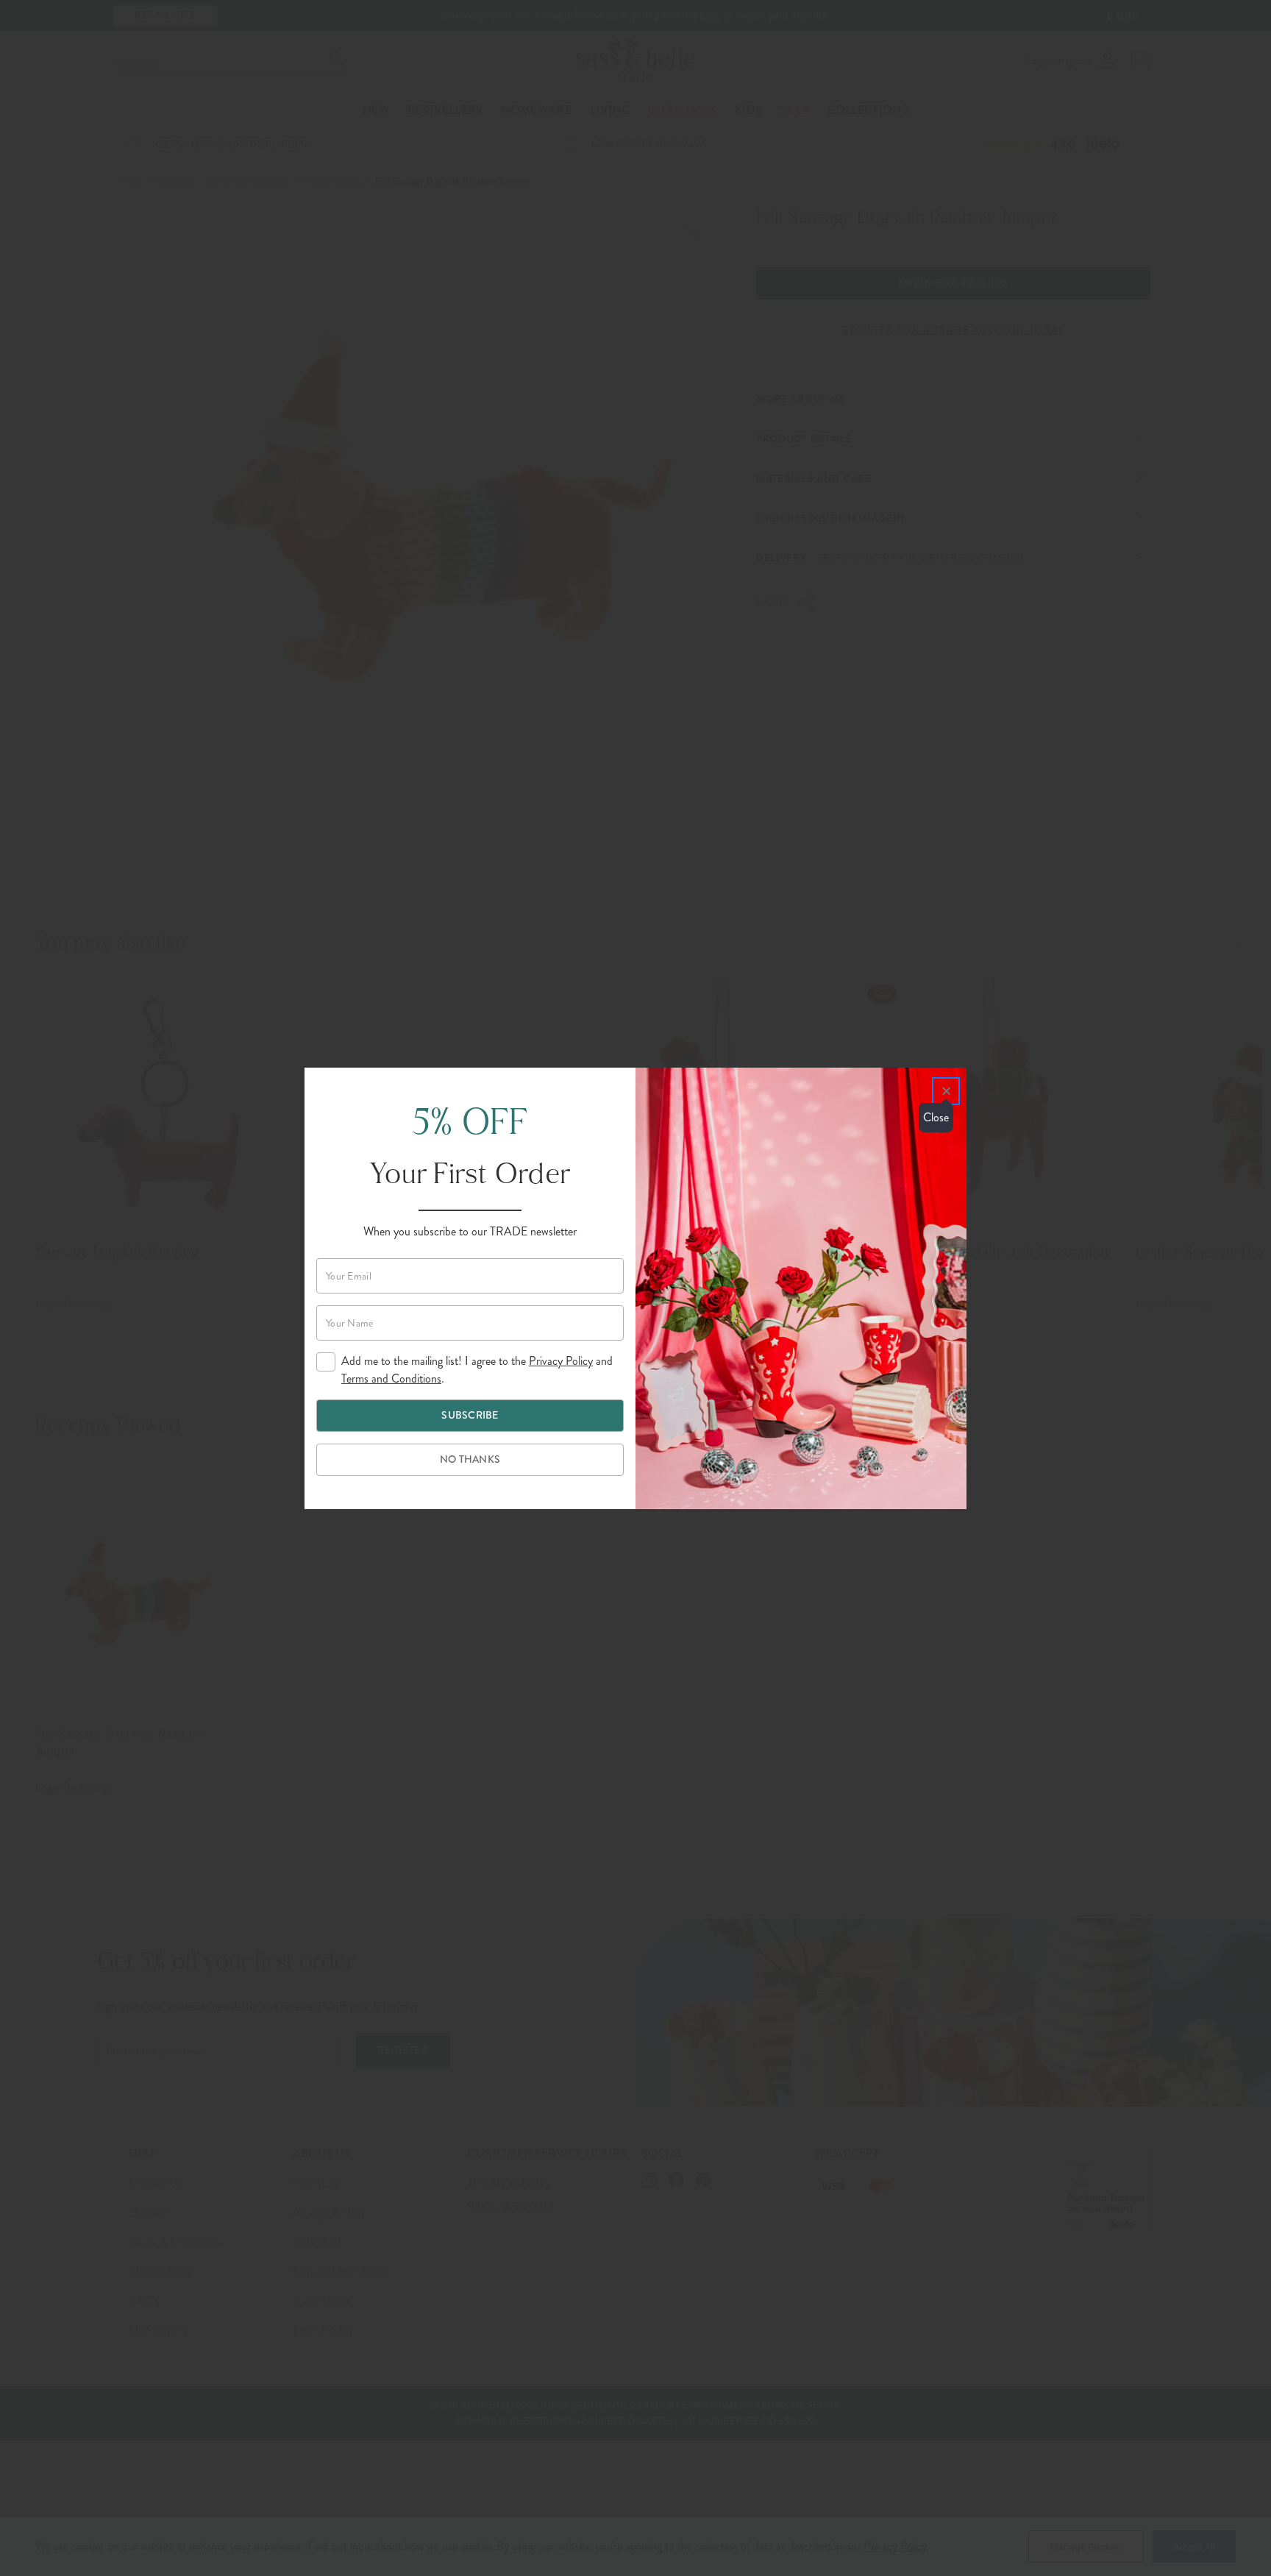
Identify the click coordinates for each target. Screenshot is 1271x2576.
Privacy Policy (561, 1361)
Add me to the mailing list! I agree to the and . (477, 1370)
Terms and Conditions (391, 1379)
